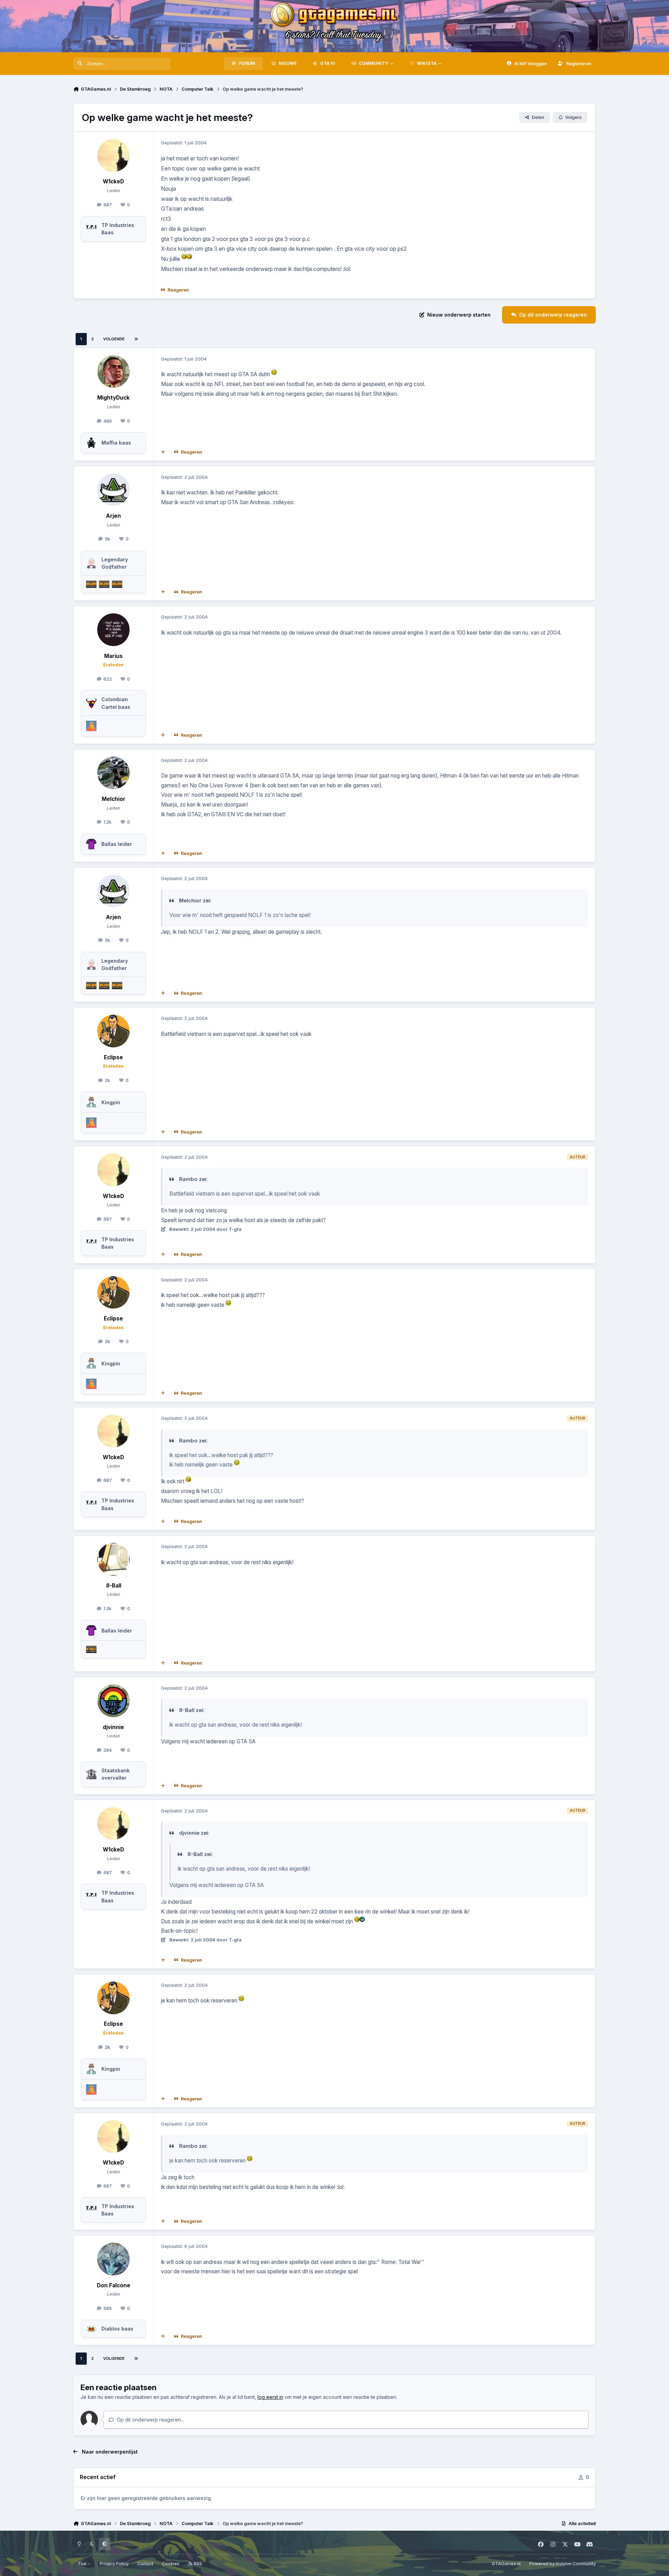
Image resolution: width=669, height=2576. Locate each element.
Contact (145, 2564)
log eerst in (270, 2397)
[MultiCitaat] (163, 452)
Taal (83, 2564)
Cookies (171, 2564)
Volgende (114, 339)
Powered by (563, 2564)
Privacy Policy (114, 2564)
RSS (197, 2564)
